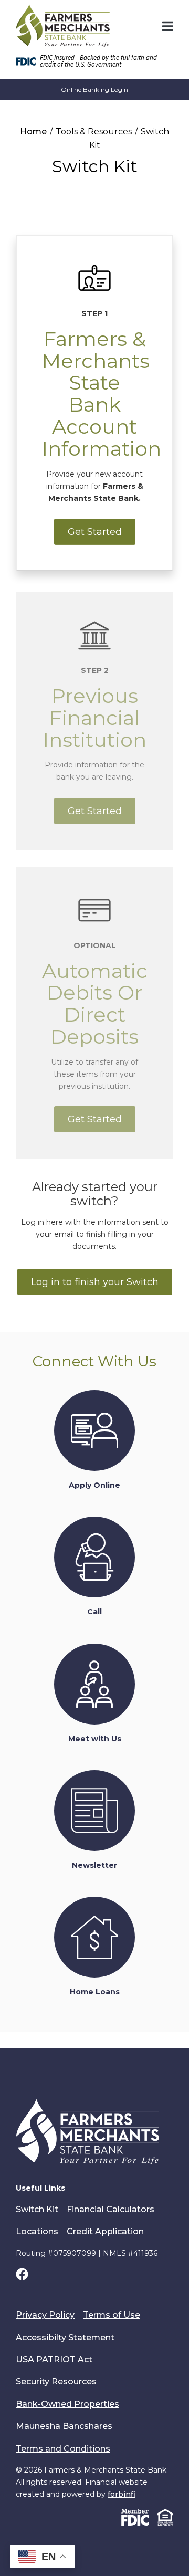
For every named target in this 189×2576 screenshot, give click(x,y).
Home (33, 132)
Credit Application (105, 2231)
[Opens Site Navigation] (168, 26)
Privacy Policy (45, 2315)
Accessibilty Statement (65, 2337)
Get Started (95, 532)
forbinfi (122, 2494)
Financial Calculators (111, 2209)
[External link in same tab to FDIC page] (135, 2516)
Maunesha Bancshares (64, 2426)
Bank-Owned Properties (67, 2404)
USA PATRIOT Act (54, 2359)
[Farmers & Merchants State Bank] (63, 26)
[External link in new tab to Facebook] (22, 2276)
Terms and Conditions (63, 2449)
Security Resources (56, 2382)
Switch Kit (37, 2209)
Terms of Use (112, 2315)
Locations (37, 2231)
